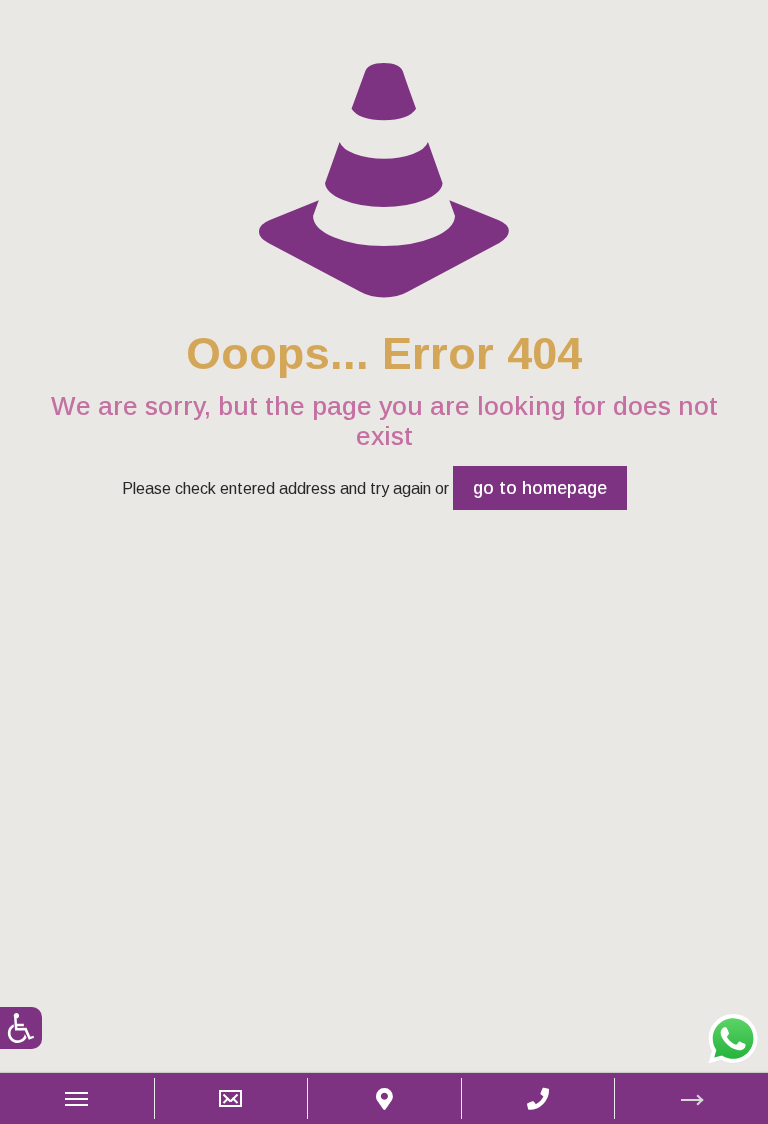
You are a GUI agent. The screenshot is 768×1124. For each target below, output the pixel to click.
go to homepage (540, 488)
